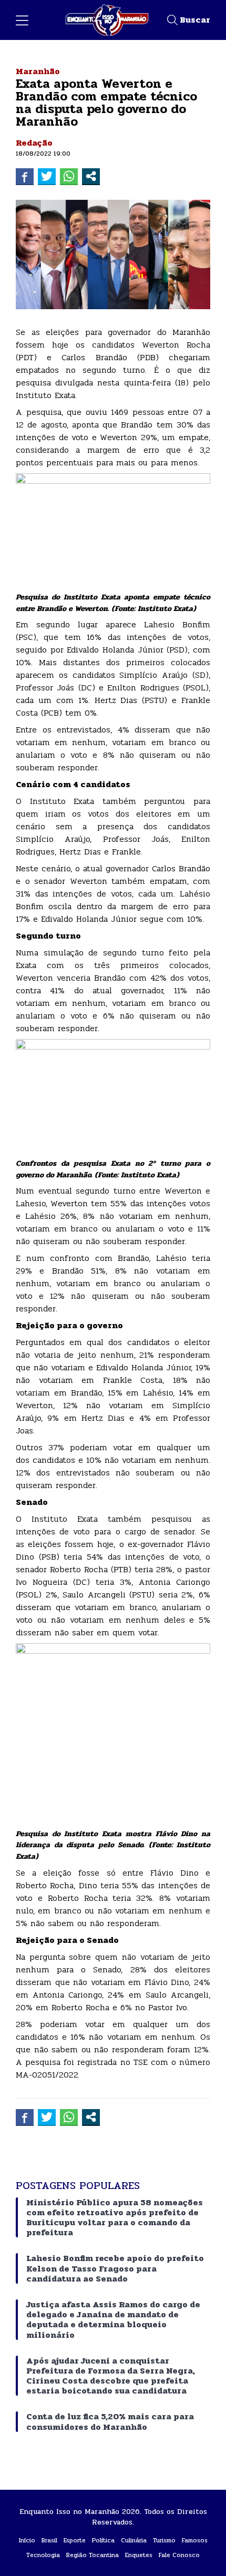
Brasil (49, 2540)
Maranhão (38, 71)
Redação (34, 143)
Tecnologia (43, 2555)
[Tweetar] (47, 176)
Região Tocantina (93, 2555)
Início (27, 2540)
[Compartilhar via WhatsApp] (69, 176)
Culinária (134, 2540)
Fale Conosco (179, 2555)
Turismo (164, 2540)
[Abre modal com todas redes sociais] (91, 176)
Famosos (195, 2540)
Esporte (75, 2540)
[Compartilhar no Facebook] (25, 176)
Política (103, 2540)
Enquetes (139, 2555)
